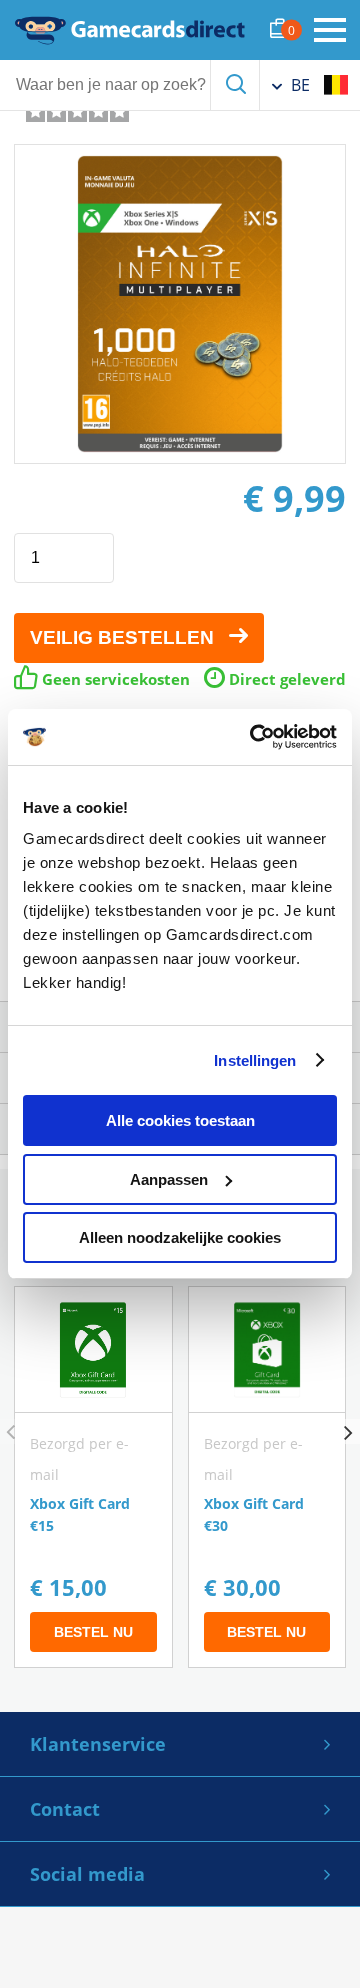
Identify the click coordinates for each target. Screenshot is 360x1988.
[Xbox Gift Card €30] (267, 1477)
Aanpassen (169, 1179)
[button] (347, 1431)
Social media (87, 1874)
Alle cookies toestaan (180, 1120)
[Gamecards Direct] (130, 30)
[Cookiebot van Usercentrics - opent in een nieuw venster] (254, 737)
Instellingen (255, 1060)
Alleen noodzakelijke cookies (180, 1237)
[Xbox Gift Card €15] (93, 1477)
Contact (65, 1809)
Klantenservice (98, 1744)
